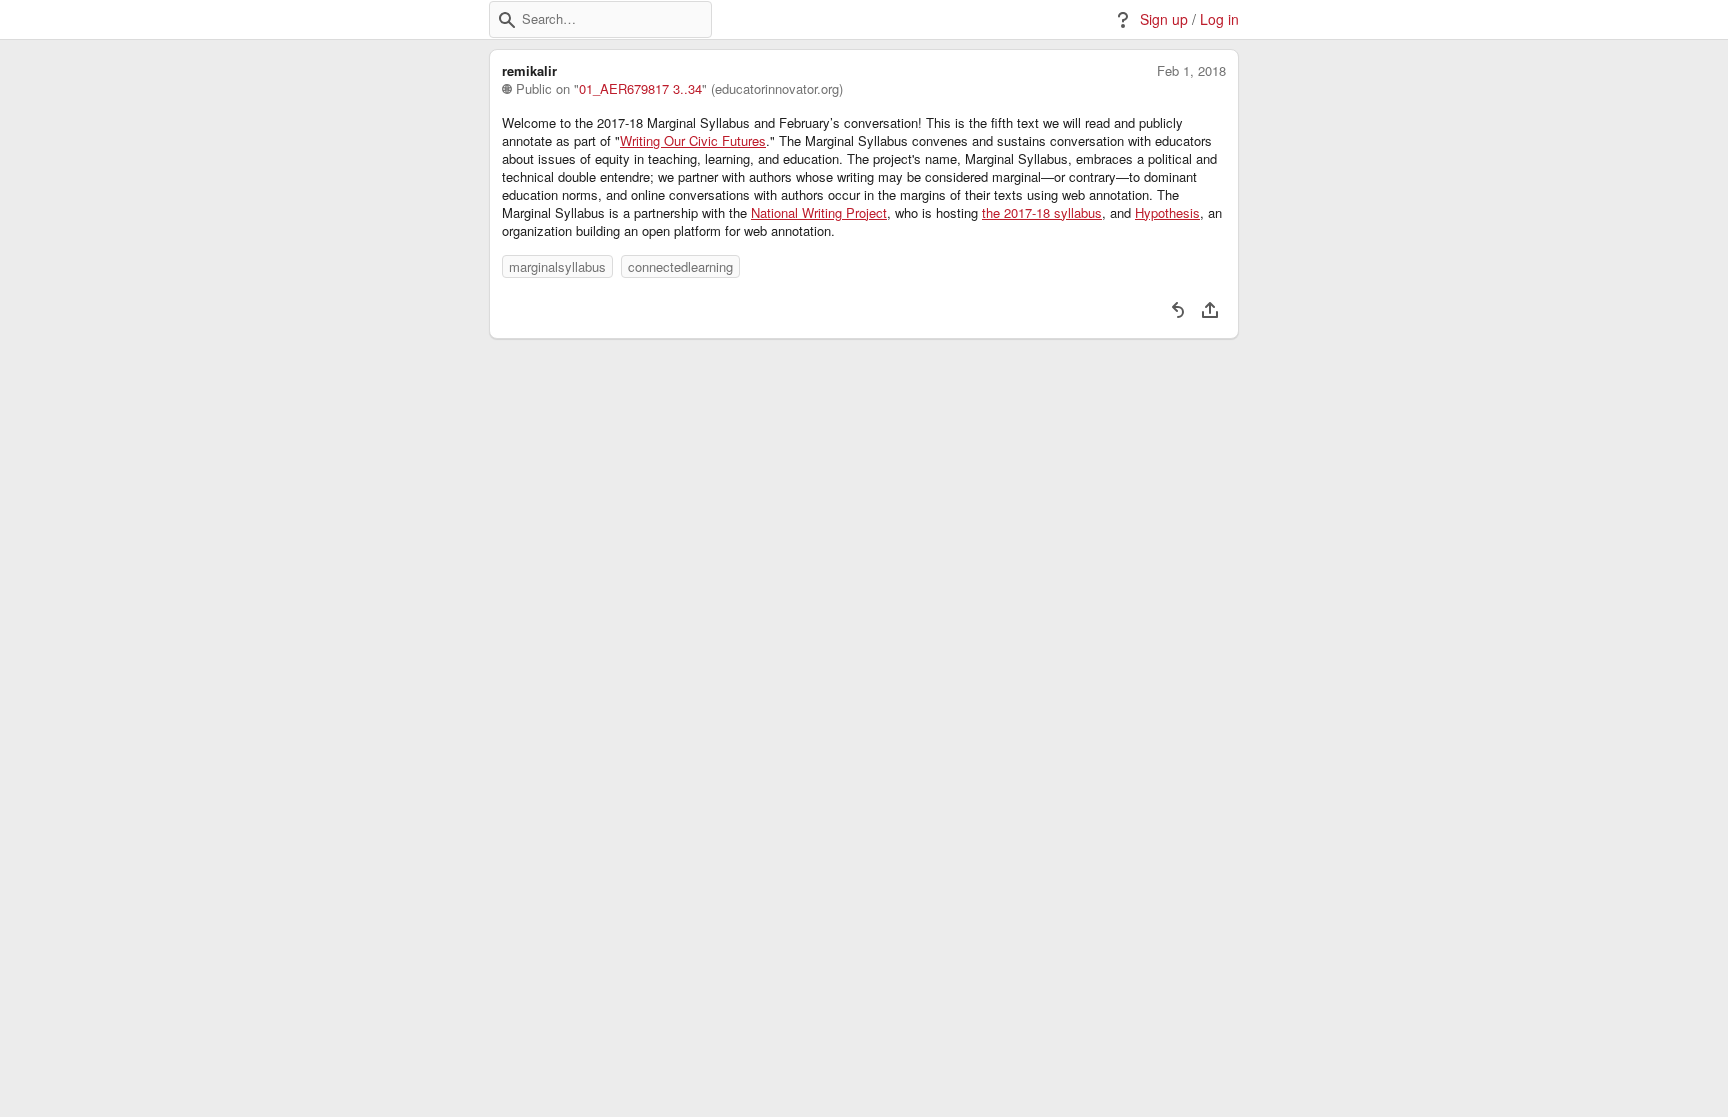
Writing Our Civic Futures (693, 141)
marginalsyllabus (557, 266)
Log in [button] (1219, 19)
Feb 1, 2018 (1191, 71)
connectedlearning (680, 266)
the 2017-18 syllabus (1042, 213)
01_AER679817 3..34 (640, 89)
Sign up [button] (1164, 19)
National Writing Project (819, 213)
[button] (507, 20)
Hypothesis (1167, 213)
